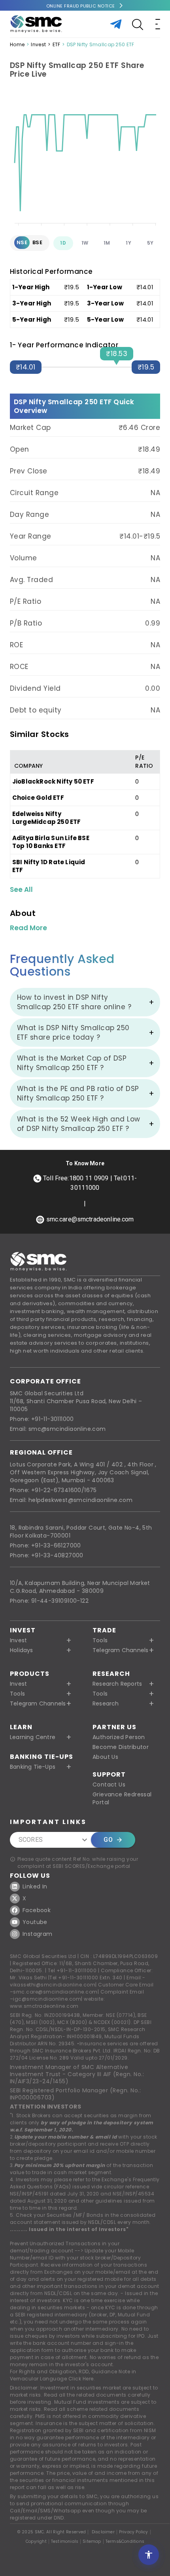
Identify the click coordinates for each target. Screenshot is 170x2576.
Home (17, 44)
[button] (44, 1684)
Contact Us (109, 1785)
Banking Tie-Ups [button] (33, 1767)
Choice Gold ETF (38, 798)
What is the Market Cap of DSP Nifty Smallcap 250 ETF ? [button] (72, 1063)
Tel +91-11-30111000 (72, 1970)
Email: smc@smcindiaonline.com (58, 1429)
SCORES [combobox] (31, 1840)
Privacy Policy (134, 2532)
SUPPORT (109, 1774)
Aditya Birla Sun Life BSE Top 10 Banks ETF (51, 842)
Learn (21, 1727)
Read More (28, 928)
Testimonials (65, 2542)
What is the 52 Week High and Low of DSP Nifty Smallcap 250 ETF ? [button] (79, 1124)
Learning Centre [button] (33, 1737)
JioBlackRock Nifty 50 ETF (53, 781)
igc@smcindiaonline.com (47, 1999)
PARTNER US (114, 1727)
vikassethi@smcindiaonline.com (53, 1985)
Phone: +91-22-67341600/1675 (53, 1490)
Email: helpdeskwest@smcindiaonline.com (71, 1500)
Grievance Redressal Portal (122, 1798)
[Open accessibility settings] (149, 2555)
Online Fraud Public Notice (81, 6)
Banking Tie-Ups (42, 1757)
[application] (85, 160)
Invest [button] (18, 1640)
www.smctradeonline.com (44, 2006)
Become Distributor (121, 1747)
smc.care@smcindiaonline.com (55, 1992)
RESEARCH (111, 1674)
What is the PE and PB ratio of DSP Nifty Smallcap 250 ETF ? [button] (78, 1093)
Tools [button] (100, 1640)
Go (108, 1840)
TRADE (104, 1630)
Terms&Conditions (125, 2542)
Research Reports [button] (117, 1684)
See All (21, 889)
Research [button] (106, 1704)
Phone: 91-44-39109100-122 (49, 1601)
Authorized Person (119, 1737)
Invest (38, 44)
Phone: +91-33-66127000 (45, 1545)
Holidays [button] (22, 1650)
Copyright (36, 2542)
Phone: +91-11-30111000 (42, 1419)
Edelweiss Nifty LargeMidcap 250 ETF (47, 818)
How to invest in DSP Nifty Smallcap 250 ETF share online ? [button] (74, 1002)
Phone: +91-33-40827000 (47, 1555)
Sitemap (92, 2542)
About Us (105, 1757)
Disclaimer (103, 2532)
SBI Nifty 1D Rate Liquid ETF (49, 866)
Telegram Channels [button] (120, 1650)
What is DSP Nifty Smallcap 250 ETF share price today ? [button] (73, 1033)
